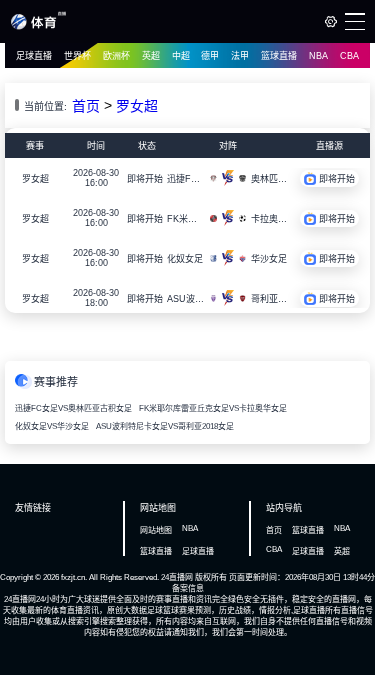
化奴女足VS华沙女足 (52, 426)
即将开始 (145, 179)
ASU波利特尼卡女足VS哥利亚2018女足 (165, 426)
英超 (151, 56)
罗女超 (137, 106)
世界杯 (77, 56)
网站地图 (156, 530)
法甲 (240, 56)
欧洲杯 (116, 56)
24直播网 (177, 577)
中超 (181, 56)
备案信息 (188, 588)
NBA (318, 56)
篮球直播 (279, 56)
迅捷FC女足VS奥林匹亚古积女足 (73, 408)
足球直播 (34, 56)
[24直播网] (38, 26)
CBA (349, 56)
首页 (86, 106)
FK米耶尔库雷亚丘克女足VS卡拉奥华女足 (213, 408)
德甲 (210, 56)
